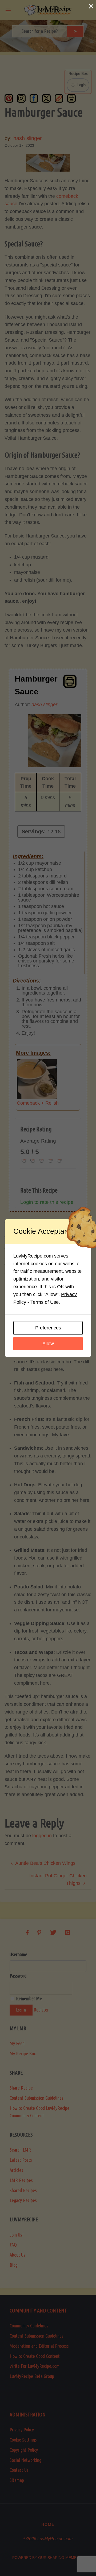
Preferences (48, 1328)
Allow (48, 1344)
